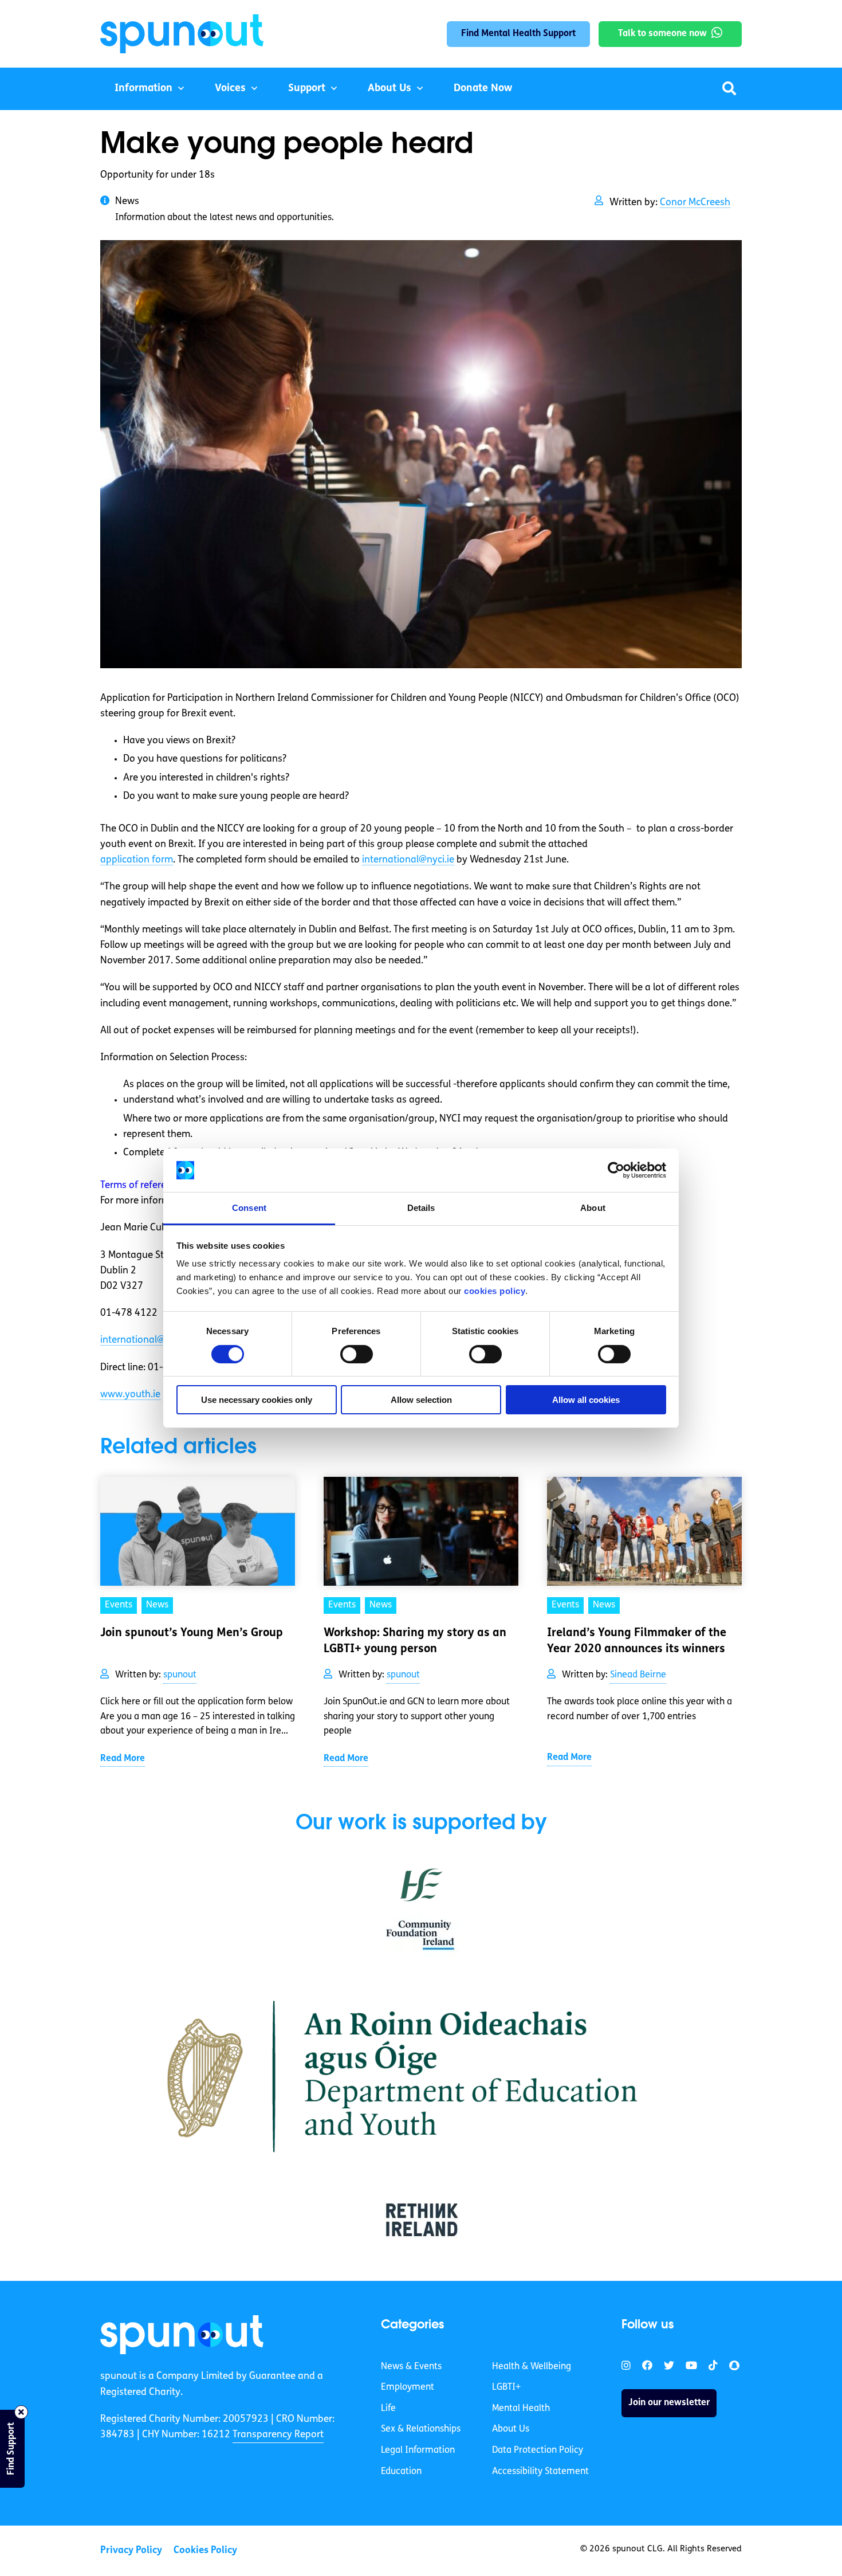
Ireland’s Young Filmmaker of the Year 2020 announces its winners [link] (637, 1641)
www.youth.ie (130, 1395)
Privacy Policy (131, 2550)
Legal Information (418, 2450)
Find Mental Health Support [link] (518, 34)
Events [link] (119, 1605)
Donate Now (483, 89)
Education (401, 2472)
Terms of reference (141, 1185)
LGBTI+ (506, 2387)
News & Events (411, 2367)
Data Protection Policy (538, 2450)
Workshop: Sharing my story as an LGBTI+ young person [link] (415, 1641)
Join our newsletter (669, 2403)
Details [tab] (421, 1208)
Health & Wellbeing (532, 2367)
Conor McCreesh (695, 203)
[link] (182, 2335)
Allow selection (421, 1400)
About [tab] (593, 1208)
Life (388, 2409)
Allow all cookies (586, 1400)
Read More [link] (123, 1759)
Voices (230, 89)
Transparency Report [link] (278, 2435)
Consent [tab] (249, 1208)
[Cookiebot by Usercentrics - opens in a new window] (616, 1170)
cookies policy (495, 1291)
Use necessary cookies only (257, 1400)
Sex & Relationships (421, 2429)
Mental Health (521, 2409)
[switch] (357, 1354)
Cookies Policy (205, 2550)
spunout (180, 1675)
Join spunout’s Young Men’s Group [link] (192, 1633)
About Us (389, 89)
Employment (408, 2387)
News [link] (157, 1605)
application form (137, 860)
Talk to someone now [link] (662, 34)
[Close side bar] (21, 2412)
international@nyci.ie (408, 860)
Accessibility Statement (540, 2472)
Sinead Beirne (638, 1675)
